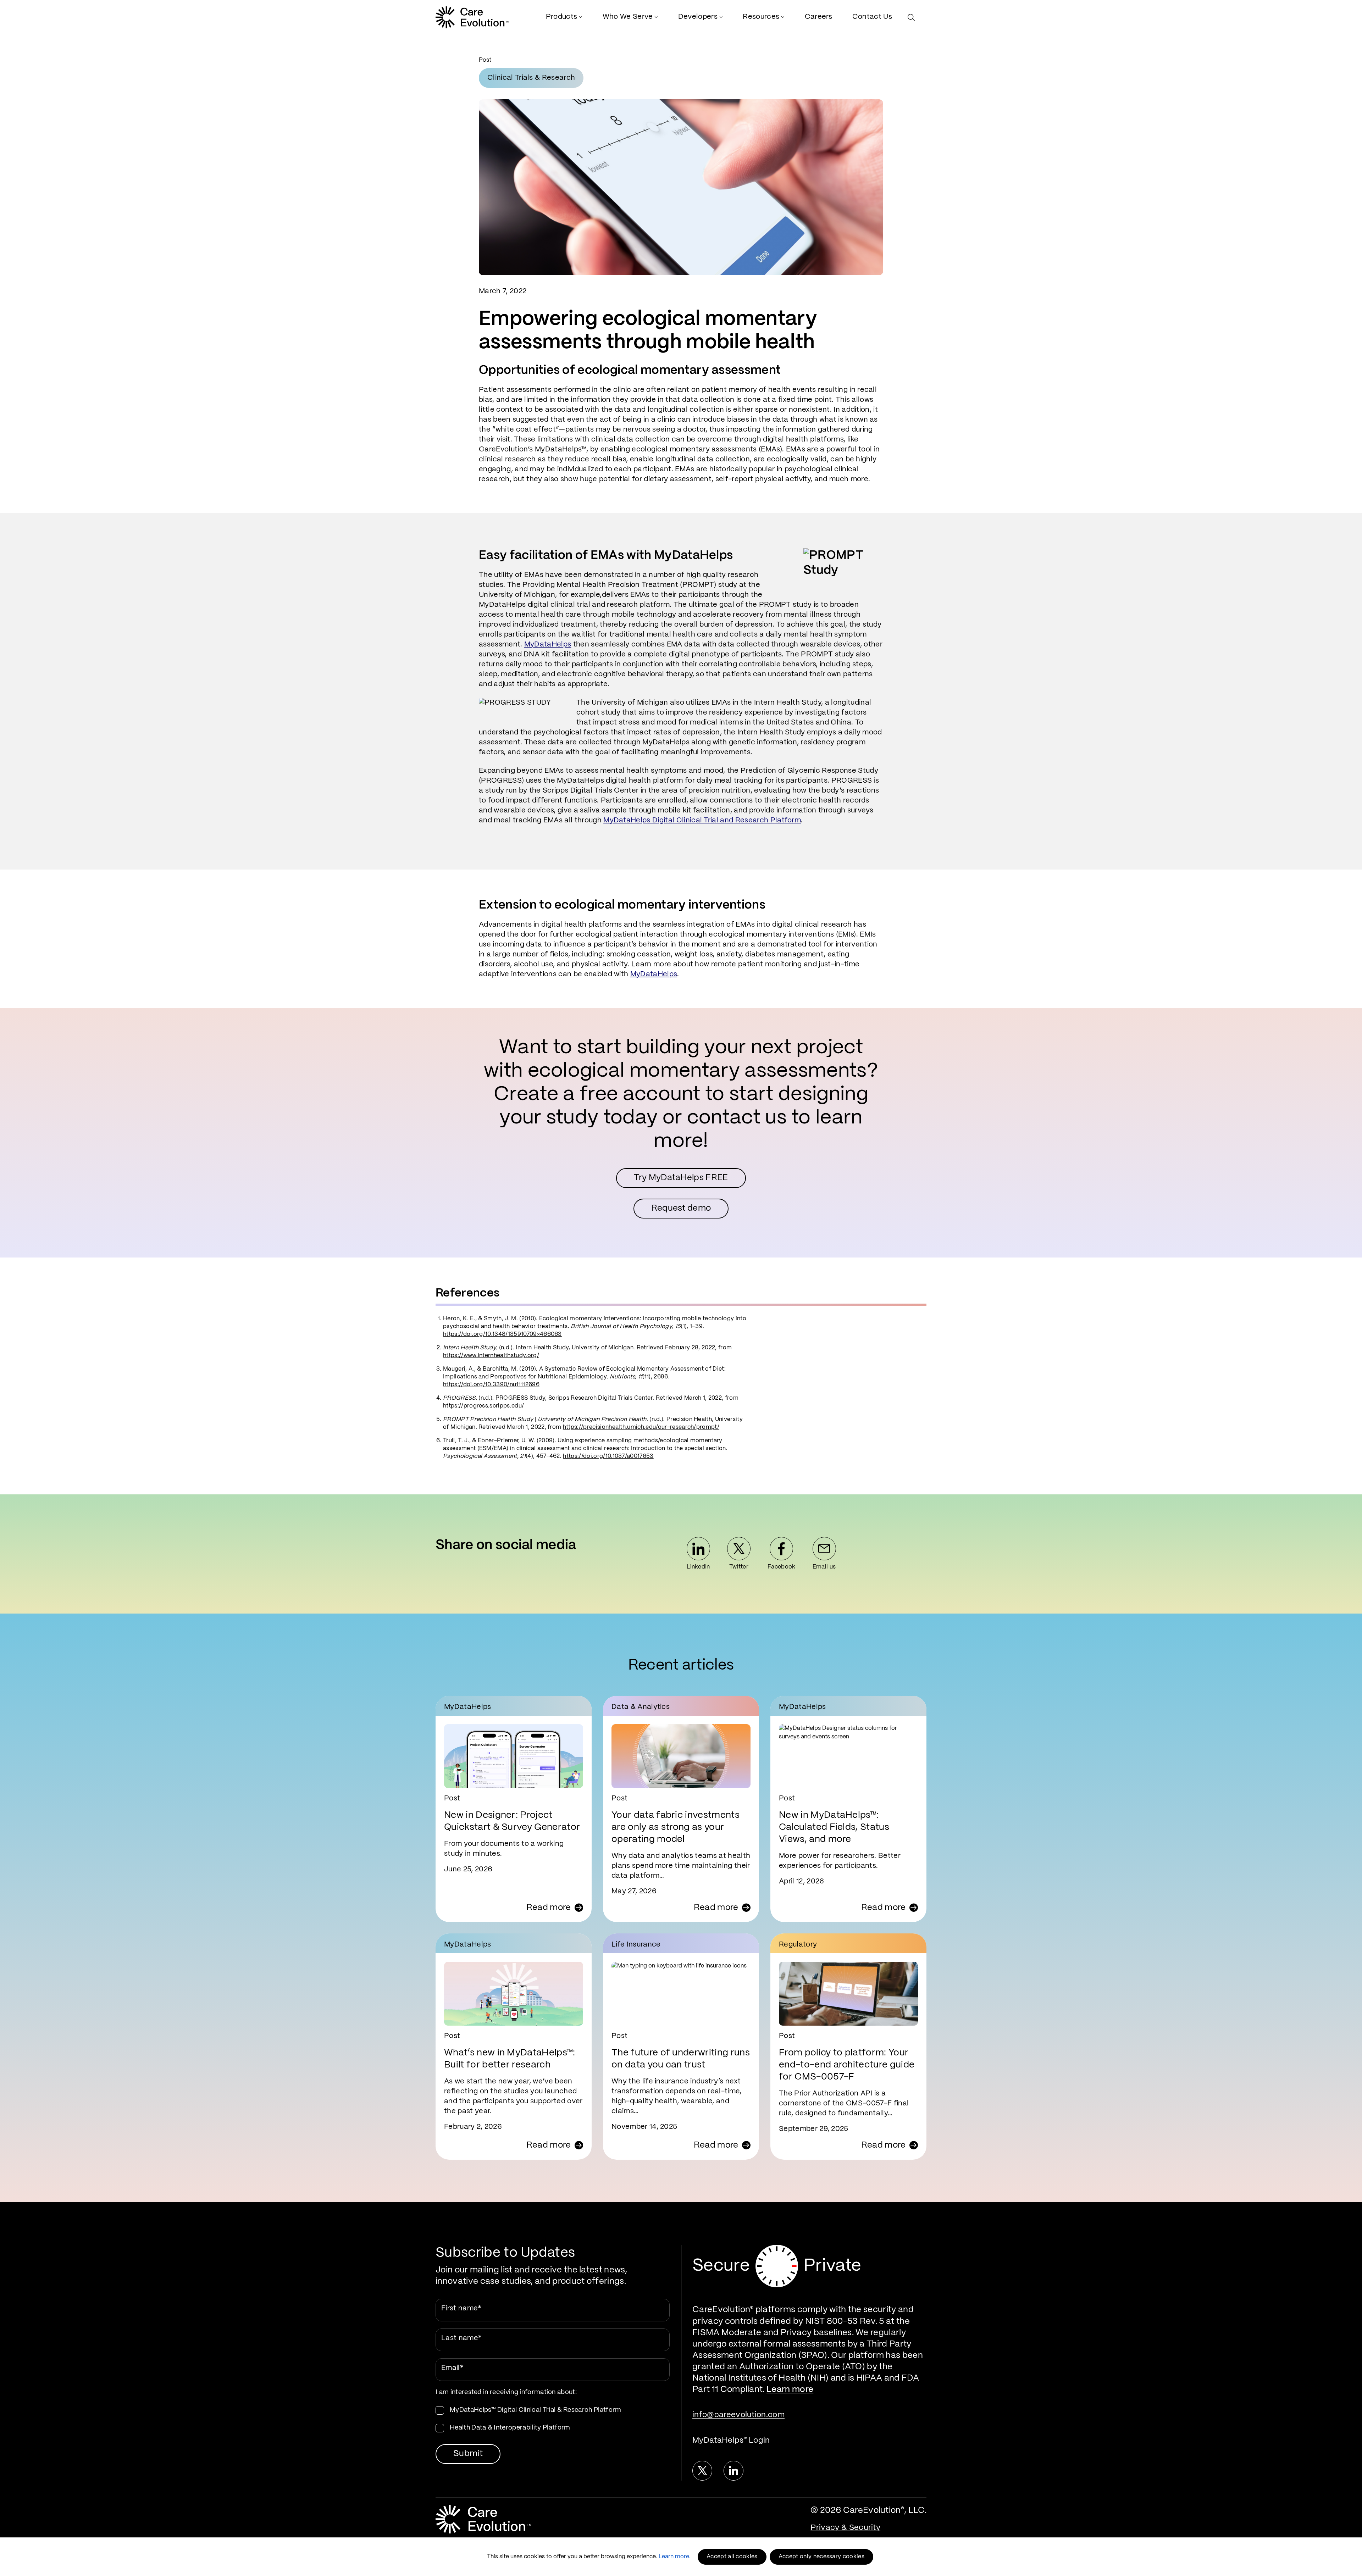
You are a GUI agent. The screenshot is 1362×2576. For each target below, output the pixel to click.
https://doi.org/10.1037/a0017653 (608, 1456)
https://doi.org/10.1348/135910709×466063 (502, 1334)
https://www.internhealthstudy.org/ (491, 1356)
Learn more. (675, 2557)
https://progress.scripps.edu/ (483, 1406)
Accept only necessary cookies (821, 2557)
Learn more (790, 2390)
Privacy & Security (845, 2528)
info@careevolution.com (738, 2415)
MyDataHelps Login (731, 2440)
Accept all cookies (732, 2557)
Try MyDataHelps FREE (681, 1178)
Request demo (681, 1208)
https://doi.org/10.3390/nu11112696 (491, 1385)
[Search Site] (913, 18)
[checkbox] (553, 2419)
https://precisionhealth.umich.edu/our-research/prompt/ (641, 1427)
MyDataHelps (548, 645)
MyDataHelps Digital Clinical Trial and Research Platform (702, 820)
